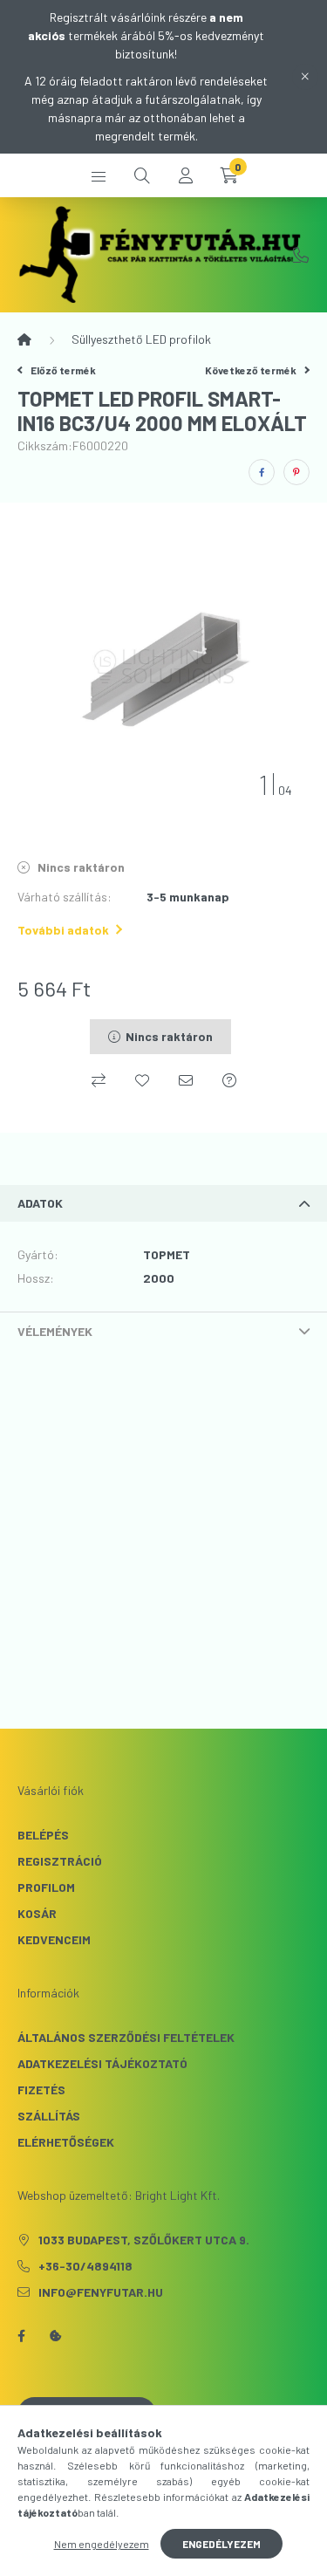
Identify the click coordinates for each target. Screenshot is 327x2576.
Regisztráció (60, 1861)
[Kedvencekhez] (142, 1080)
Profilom (46, 1887)
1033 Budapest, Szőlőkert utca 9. (144, 2240)
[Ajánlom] (186, 1080)
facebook (21, 2336)
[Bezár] (305, 77)
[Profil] (186, 175)
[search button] (142, 175)
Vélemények (55, 1331)
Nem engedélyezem (102, 2544)
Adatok (40, 1203)
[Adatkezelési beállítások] (56, 2336)
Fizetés (41, 2090)
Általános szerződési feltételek (126, 2037)
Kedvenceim (54, 1939)
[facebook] (262, 472)
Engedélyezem (221, 2544)
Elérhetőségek (66, 2142)
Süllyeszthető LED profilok (141, 339)
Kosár (37, 1913)
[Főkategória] (24, 339)
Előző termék (62, 370)
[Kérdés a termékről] (229, 1080)
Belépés (43, 1835)
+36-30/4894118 (301, 255)
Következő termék (252, 370)
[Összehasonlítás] (99, 1080)
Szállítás (49, 2116)
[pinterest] (296, 472)
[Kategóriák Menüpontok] (99, 175)
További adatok (63, 930)
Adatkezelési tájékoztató (102, 2063)
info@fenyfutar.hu (101, 2292)
